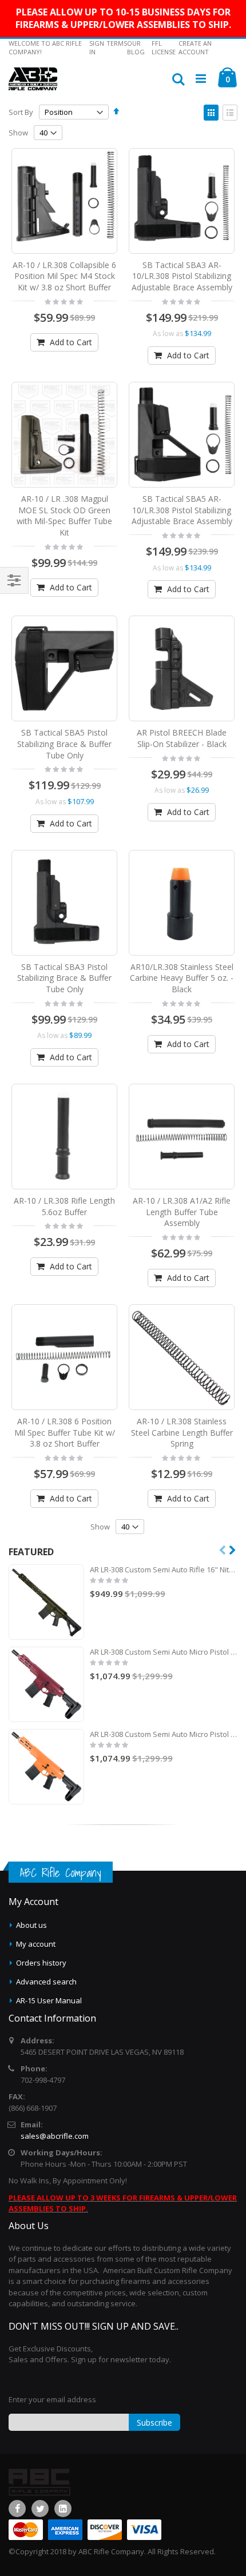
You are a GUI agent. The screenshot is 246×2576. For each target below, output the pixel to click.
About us (31, 1925)
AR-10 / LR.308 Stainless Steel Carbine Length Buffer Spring (182, 1432)
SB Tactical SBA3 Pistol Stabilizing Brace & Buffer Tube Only (64, 978)
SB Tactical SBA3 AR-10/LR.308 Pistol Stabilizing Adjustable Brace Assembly (182, 276)
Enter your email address (52, 2399)
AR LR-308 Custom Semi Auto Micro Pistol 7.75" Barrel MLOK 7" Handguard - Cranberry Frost (164, 1652)
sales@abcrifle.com (55, 2136)
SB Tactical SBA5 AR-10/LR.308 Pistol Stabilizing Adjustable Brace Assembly (182, 510)
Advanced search (46, 1982)
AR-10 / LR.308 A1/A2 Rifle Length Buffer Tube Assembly (182, 1212)
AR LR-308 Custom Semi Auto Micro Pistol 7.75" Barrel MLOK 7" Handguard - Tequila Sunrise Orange (164, 1734)
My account (36, 1944)
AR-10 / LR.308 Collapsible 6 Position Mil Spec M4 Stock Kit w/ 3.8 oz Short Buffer (64, 276)
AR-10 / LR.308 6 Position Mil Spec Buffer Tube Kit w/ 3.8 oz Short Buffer (65, 1432)
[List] (230, 113)
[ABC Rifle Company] (33, 79)
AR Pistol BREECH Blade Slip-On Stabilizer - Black (182, 738)
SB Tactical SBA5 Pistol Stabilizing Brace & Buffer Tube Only (64, 744)
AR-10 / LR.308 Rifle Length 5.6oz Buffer (64, 1206)
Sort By (21, 112)
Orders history (41, 1963)
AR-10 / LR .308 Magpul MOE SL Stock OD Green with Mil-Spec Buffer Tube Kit (64, 516)
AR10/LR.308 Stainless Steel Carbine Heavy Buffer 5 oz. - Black (182, 978)
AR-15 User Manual (49, 2000)
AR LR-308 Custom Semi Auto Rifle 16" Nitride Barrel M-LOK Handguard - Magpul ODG (164, 1569)
